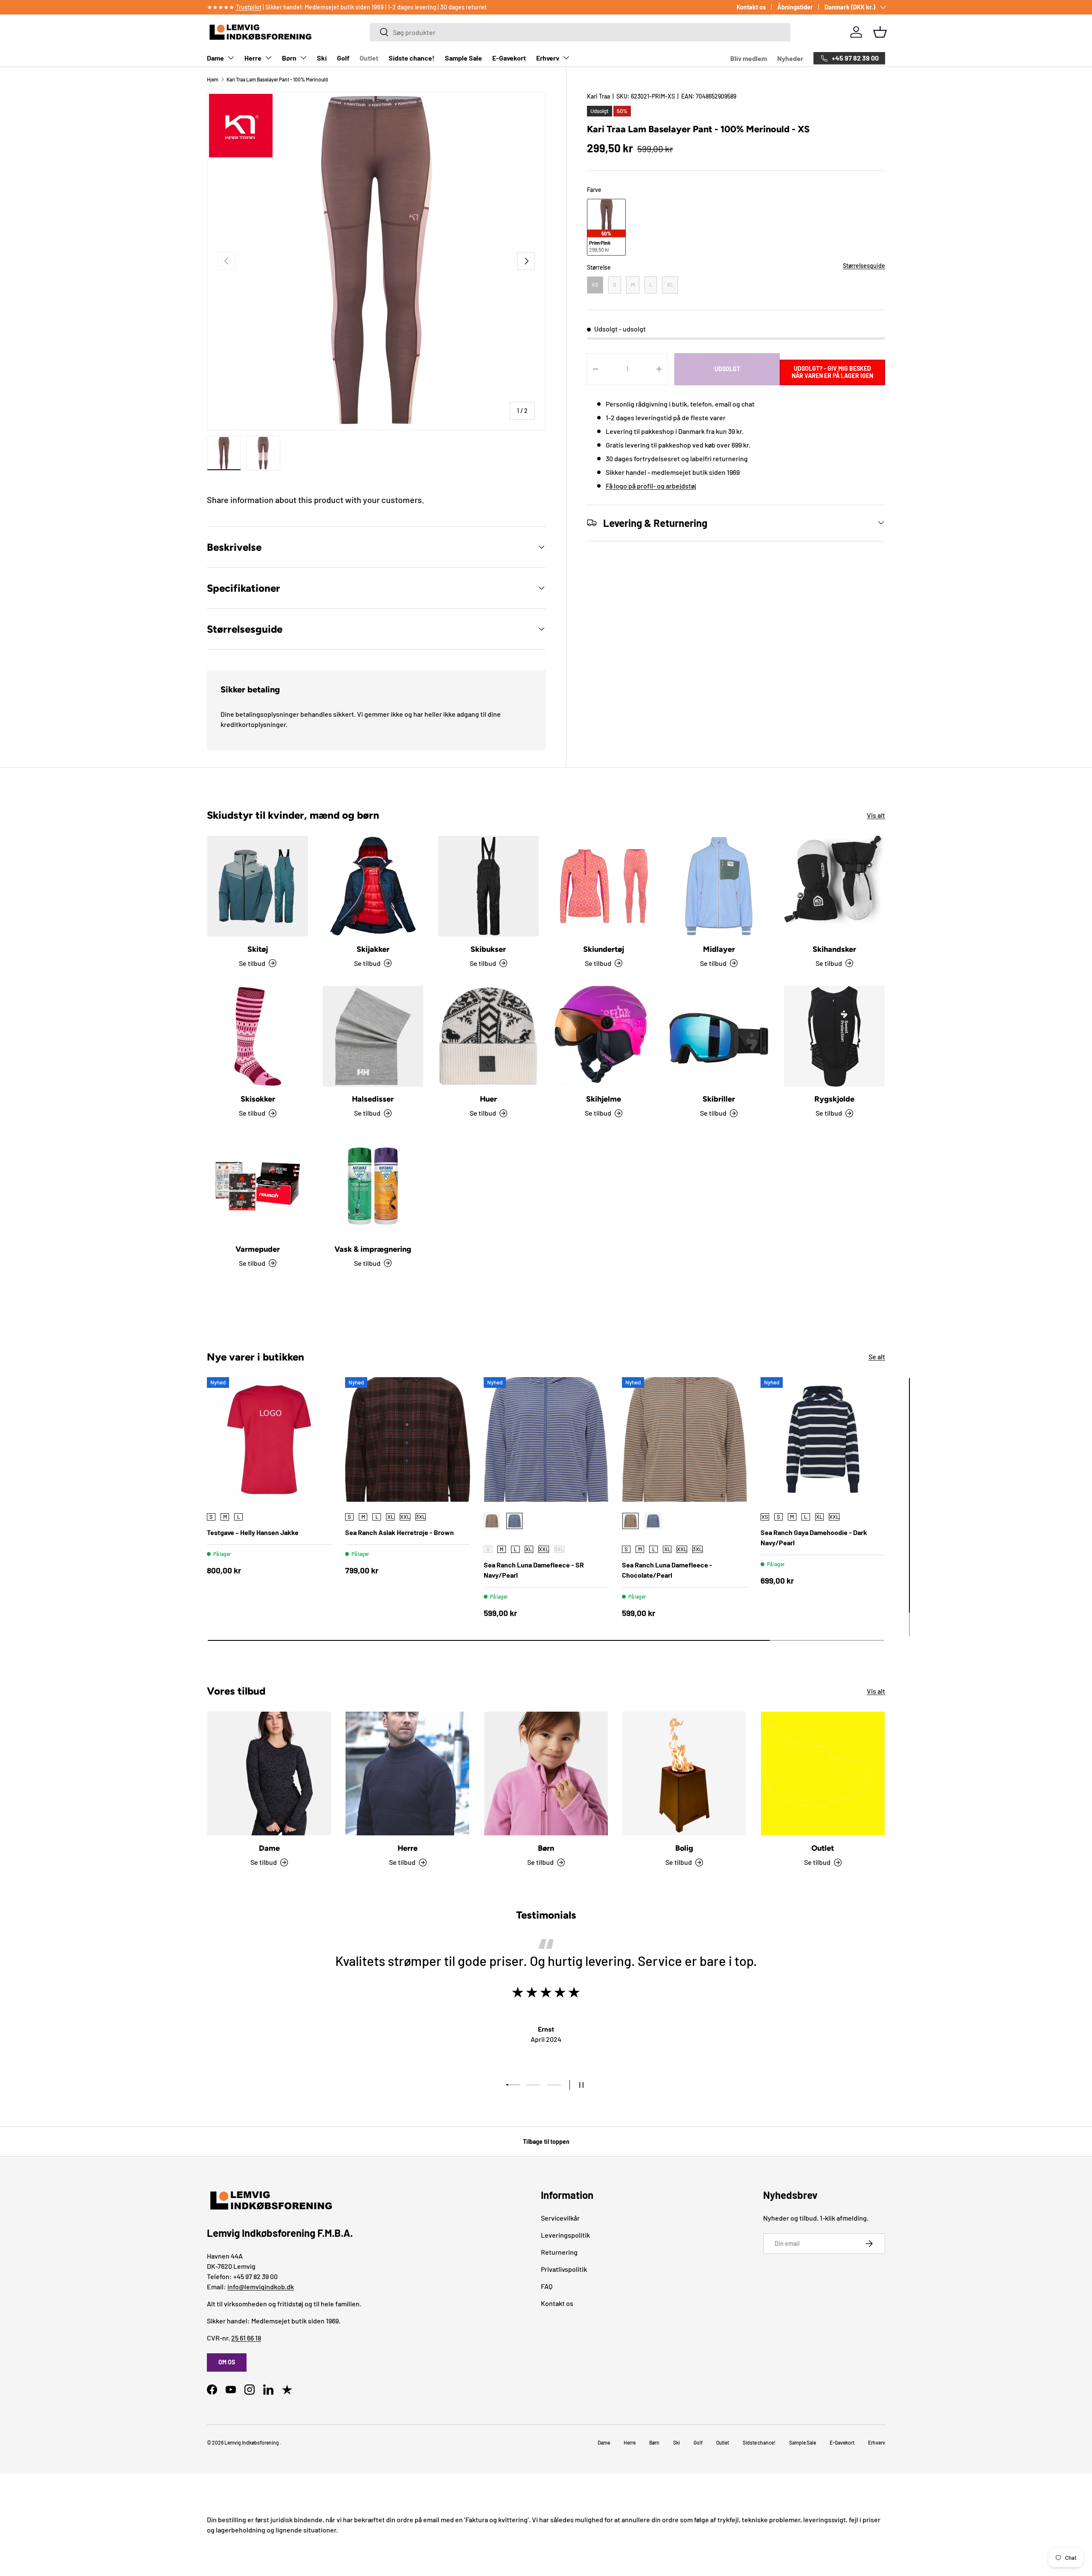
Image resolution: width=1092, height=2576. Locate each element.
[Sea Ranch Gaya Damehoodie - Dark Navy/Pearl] (823, 1439)
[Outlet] (823, 1774)
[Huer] (488, 1036)
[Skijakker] (373, 886)
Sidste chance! (412, 58)
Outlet (369, 58)
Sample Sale (463, 58)
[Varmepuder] (258, 1186)
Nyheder (790, 58)
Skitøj (258, 949)
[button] (880, 32)
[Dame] (269, 1774)
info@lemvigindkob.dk (261, 2287)
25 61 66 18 (246, 2338)
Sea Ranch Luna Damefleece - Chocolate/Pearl (667, 1570)
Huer (488, 1099)
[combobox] (580, 32)
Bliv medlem (749, 58)
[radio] (606, 227)
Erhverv (548, 58)
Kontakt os (751, 7)
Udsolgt (727, 369)
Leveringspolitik (565, 2235)
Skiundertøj (604, 949)
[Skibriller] (719, 1036)
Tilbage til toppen (546, 2141)
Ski (322, 58)
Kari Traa (598, 96)
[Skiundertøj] (604, 886)
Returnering (559, 2252)
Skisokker (258, 1099)
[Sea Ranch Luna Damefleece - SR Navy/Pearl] (546, 1439)
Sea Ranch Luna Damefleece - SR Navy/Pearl (534, 1570)
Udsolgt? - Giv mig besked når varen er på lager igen (832, 372)
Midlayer (719, 949)
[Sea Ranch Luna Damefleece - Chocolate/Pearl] (684, 1439)
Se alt (877, 1356)
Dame (215, 58)
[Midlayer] (719, 886)
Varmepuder (258, 1249)
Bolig (684, 1848)
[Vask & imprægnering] (373, 1186)
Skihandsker (834, 949)
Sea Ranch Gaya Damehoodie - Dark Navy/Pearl (814, 1537)
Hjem (213, 79)
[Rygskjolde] (834, 1036)
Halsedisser (373, 1099)
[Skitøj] (258, 886)
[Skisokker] (258, 1036)
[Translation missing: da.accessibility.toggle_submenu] (231, 58)
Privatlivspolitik (564, 2269)
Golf (343, 58)
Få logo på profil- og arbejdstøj (651, 485)
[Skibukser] (488, 886)
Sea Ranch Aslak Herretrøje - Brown (399, 1532)
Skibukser (488, 949)
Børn (289, 58)
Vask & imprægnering (373, 1249)
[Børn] (546, 1774)
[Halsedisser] (373, 1036)
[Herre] (407, 1774)
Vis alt (876, 815)
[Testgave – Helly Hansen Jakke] (269, 1439)
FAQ (547, 2286)
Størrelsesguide (864, 266)
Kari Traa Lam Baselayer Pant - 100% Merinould (277, 79)
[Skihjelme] (604, 1036)
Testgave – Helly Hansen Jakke (253, 1532)
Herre (253, 58)
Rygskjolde (834, 1099)
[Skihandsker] (834, 886)
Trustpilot (249, 7)
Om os (227, 2362)
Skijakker (373, 949)
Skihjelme (604, 1099)
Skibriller (719, 1099)
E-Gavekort (509, 58)
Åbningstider (795, 7)
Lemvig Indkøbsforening (252, 2442)
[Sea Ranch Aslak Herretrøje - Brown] (407, 1439)
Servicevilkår (560, 2218)
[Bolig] (684, 1774)
